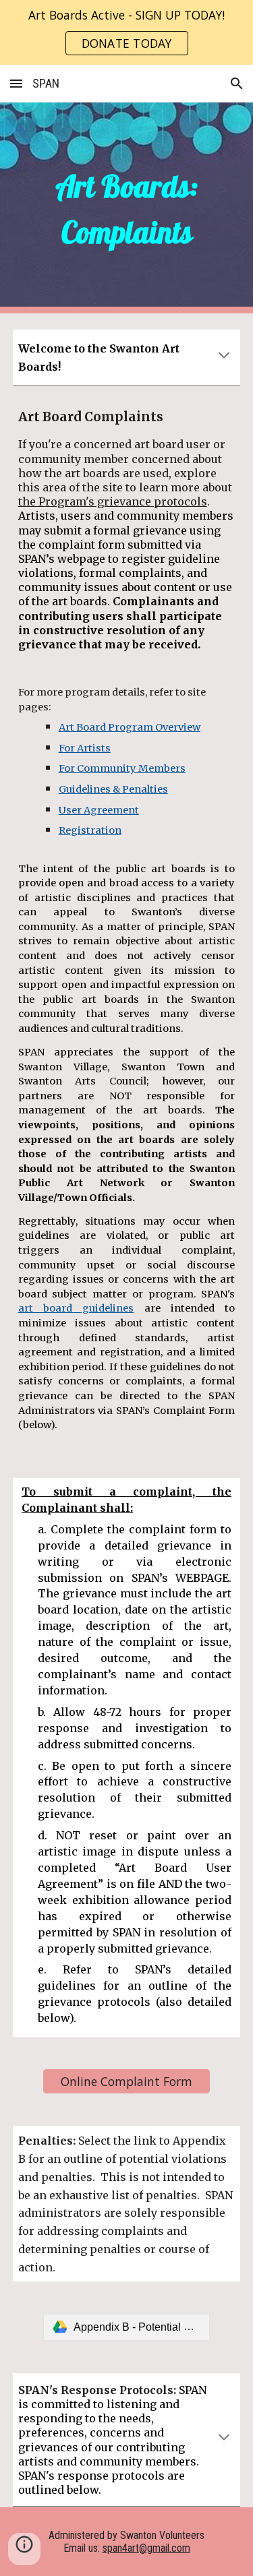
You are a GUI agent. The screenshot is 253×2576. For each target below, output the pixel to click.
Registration (90, 830)
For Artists (85, 748)
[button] (16, 83)
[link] (126, 2327)
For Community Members (122, 768)
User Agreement (99, 810)
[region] (126, 32)
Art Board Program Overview (130, 727)
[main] (127, 208)
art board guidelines (76, 1308)
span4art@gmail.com (146, 2548)
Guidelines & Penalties (113, 789)
